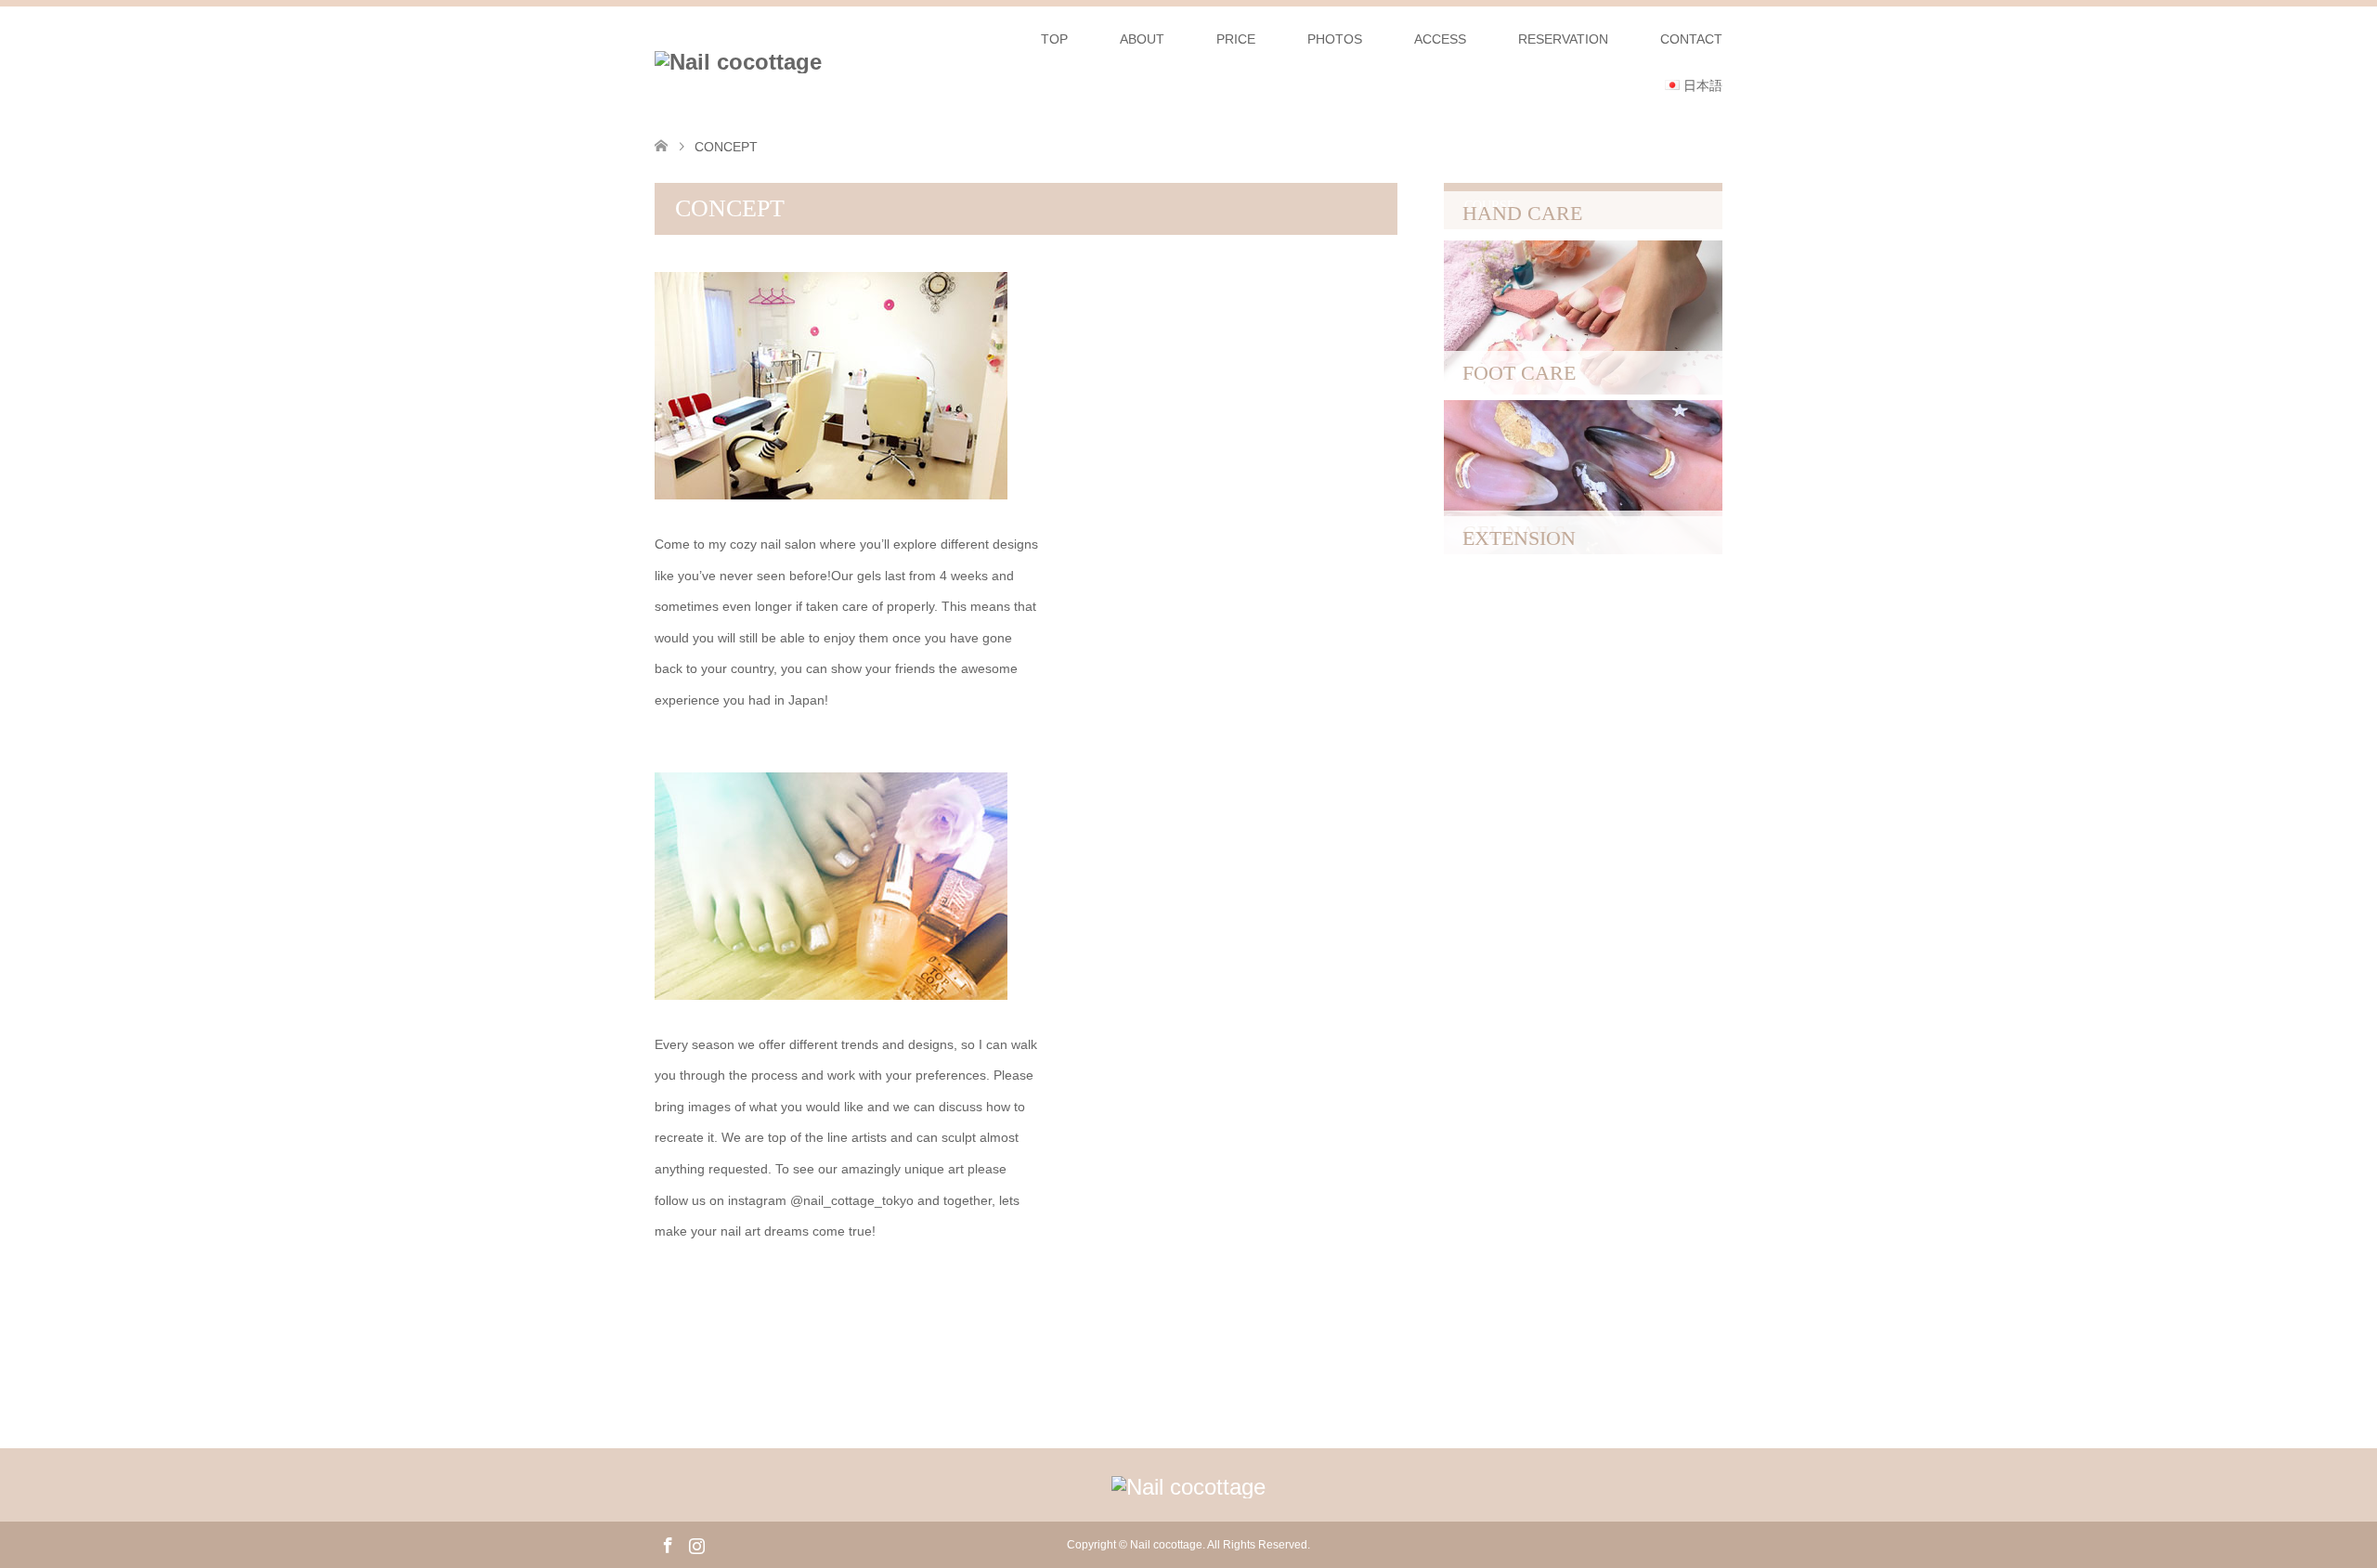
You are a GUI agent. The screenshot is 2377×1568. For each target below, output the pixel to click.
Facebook (668, 1544)
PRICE (1236, 39)
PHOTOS (1335, 39)
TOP (1054, 39)
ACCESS (1440, 39)
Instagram (696, 1544)
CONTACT (1691, 39)
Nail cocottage (1166, 1545)
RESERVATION (1563, 39)
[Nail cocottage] (738, 62)
